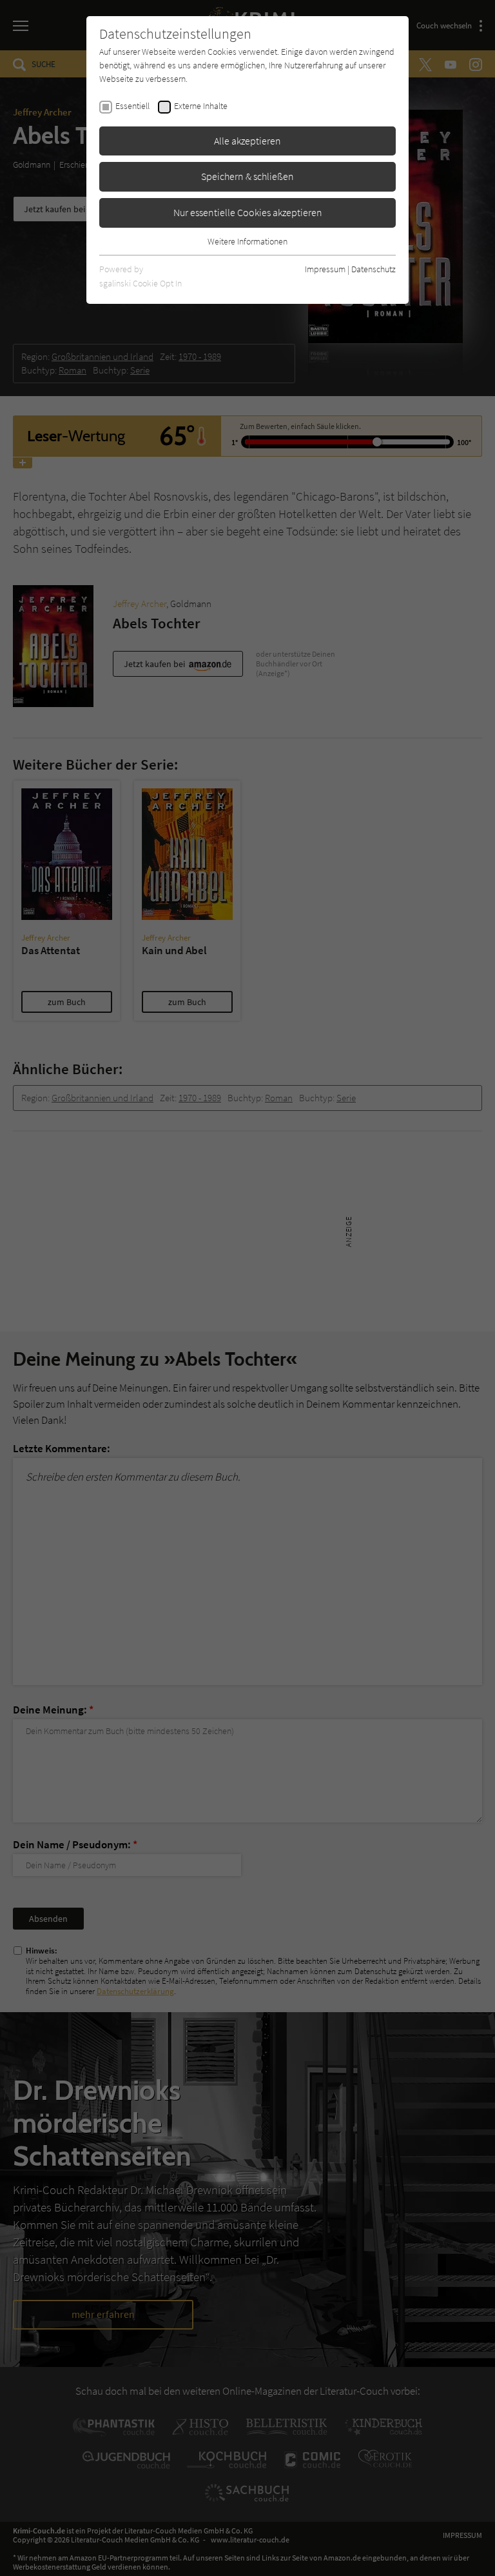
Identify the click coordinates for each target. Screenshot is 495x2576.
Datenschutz (374, 269)
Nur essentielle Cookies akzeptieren (248, 212)
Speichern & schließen (247, 176)
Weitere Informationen (247, 241)
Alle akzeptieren (247, 141)
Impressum (325, 269)
